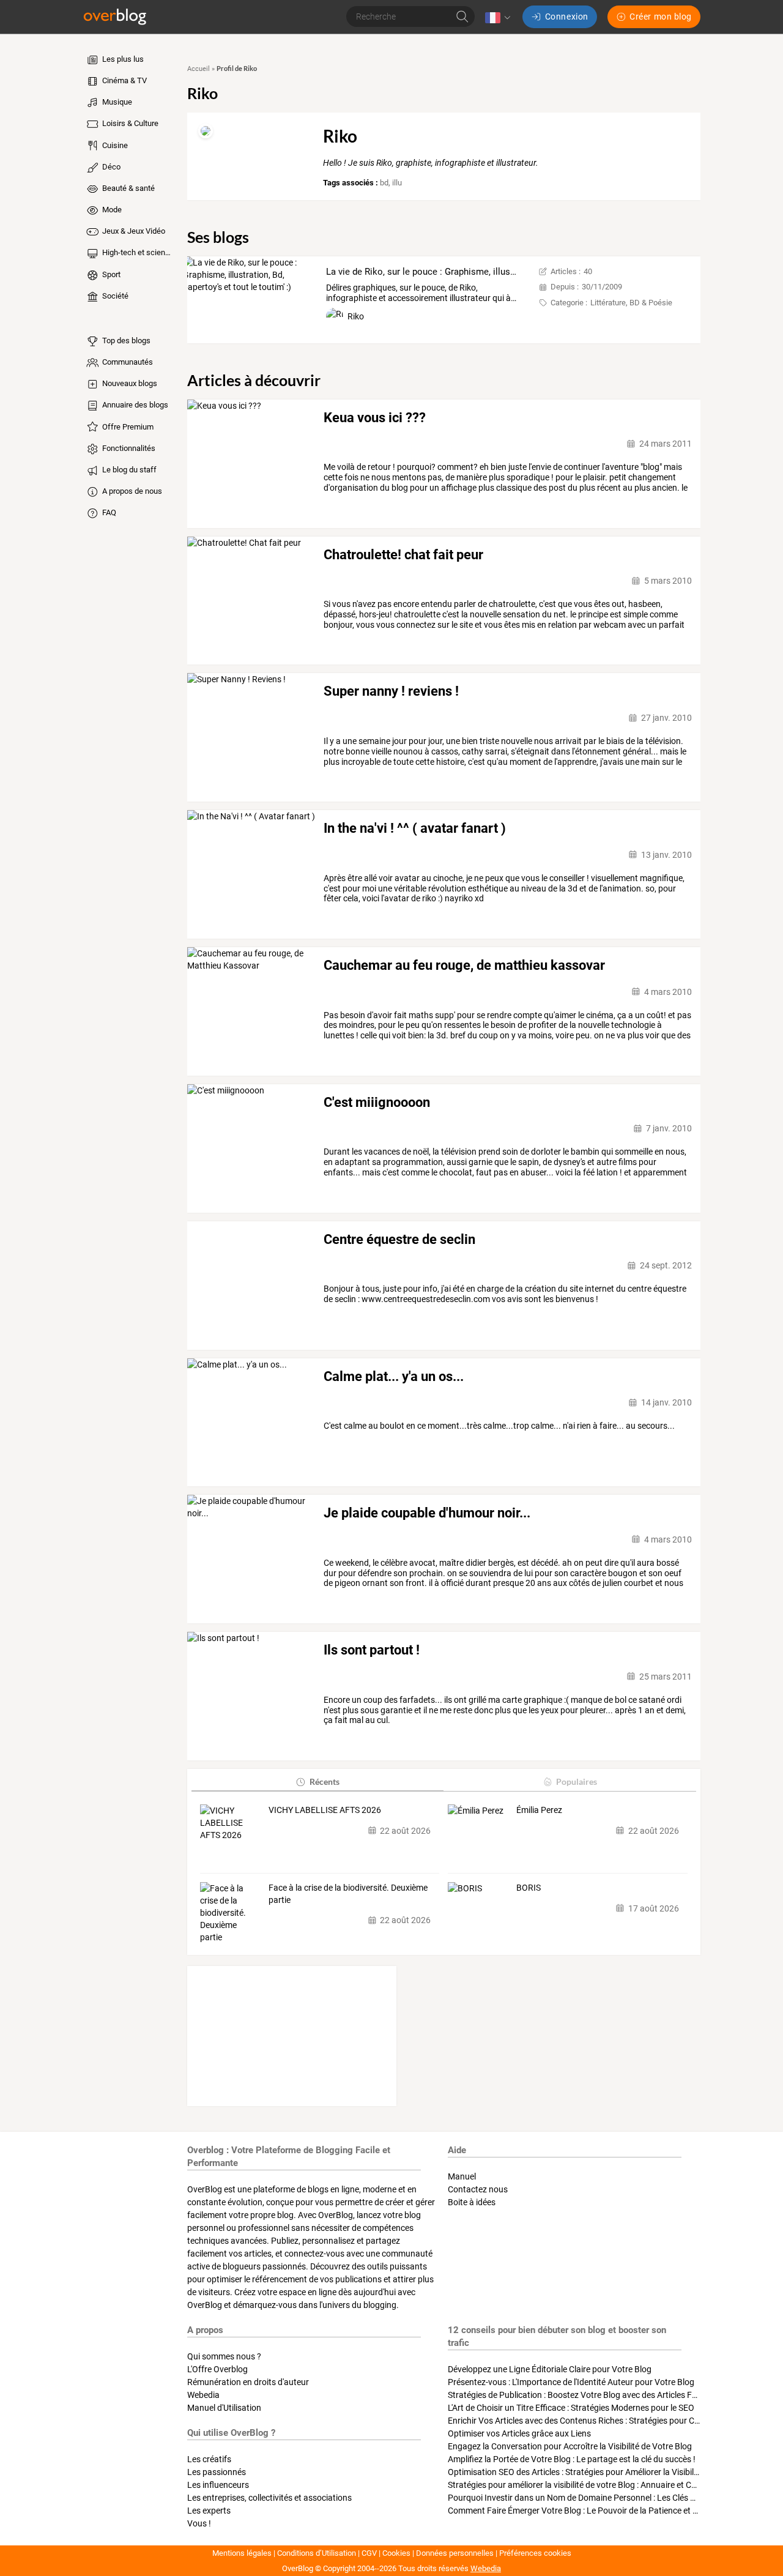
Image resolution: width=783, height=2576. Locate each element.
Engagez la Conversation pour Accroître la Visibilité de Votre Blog (570, 2446)
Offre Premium (127, 427)
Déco (110, 167)
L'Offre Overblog (217, 2369)
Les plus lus (122, 59)
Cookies (396, 2553)
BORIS (529, 1888)
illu (397, 183)
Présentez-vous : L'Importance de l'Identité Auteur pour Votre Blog (571, 2382)
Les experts (209, 2511)
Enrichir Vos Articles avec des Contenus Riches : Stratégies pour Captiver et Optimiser (608, 2421)
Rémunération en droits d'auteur (248, 2382)
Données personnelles (455, 2553)
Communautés (127, 362)
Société (114, 296)
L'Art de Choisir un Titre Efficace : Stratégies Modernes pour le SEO (571, 2408)
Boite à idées (472, 2202)
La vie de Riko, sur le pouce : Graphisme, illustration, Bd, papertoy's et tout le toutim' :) (501, 272)
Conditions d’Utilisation (317, 2553)
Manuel (462, 2176)
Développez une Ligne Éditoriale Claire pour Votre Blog (550, 2369)
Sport (110, 274)
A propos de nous (131, 491)
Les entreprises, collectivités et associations (269, 2498)
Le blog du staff (128, 470)
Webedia (203, 2395)
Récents (325, 1781)
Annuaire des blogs (134, 405)
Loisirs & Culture (129, 123)
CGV (369, 2553)
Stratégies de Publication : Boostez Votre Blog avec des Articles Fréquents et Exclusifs (609, 2395)
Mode (111, 210)
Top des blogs (125, 341)
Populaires (577, 1781)
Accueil (199, 69)
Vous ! (199, 2523)
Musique (116, 102)
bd (384, 183)
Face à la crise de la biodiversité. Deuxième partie (348, 1894)
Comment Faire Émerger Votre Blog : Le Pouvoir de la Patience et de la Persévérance (606, 2511)
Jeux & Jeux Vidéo (133, 231)
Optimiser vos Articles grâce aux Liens (519, 2433)
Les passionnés (217, 2472)
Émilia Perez (539, 1810)
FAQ (108, 512)
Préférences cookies (535, 2553)
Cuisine (114, 145)
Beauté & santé (128, 188)
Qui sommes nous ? (224, 2356)
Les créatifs (209, 2459)
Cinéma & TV (124, 80)
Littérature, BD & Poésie (631, 303)
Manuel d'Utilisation (224, 2408)
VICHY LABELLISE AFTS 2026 (325, 1810)
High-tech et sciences (137, 252)
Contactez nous (478, 2189)
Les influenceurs (218, 2485)
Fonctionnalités (128, 448)
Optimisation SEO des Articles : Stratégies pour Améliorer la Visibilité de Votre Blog (602, 2472)
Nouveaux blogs (129, 383)
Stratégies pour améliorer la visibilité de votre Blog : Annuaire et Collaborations (595, 2485)
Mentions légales (242, 2553)
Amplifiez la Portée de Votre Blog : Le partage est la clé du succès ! (572, 2459)
